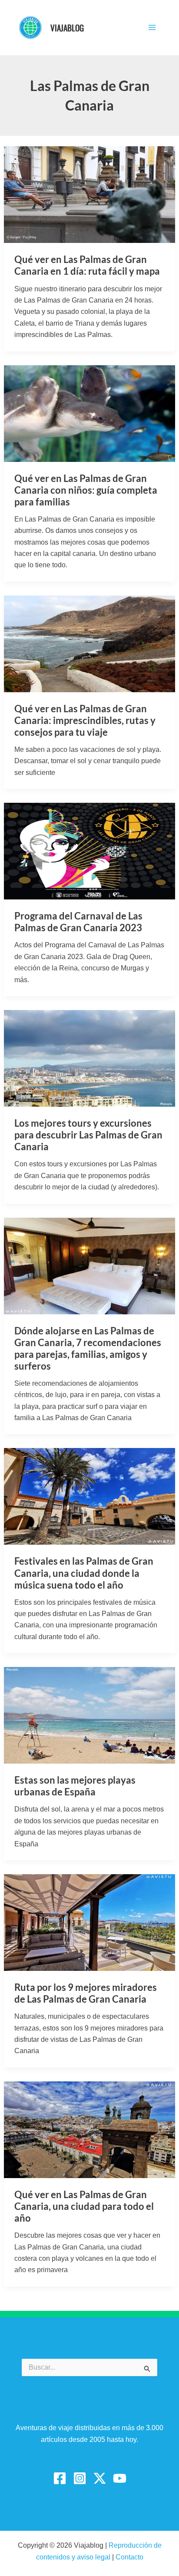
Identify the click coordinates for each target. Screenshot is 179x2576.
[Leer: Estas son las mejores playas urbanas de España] (90, 1715)
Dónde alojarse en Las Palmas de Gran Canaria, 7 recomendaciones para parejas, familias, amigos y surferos (88, 1348)
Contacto (129, 2557)
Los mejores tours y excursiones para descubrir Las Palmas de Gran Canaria (88, 1135)
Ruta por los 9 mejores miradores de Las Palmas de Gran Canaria (86, 1993)
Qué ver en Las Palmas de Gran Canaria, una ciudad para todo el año (84, 2206)
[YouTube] (120, 2478)
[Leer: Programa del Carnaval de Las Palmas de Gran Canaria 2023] (90, 851)
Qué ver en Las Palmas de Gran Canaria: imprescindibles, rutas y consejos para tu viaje (85, 720)
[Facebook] (60, 2478)
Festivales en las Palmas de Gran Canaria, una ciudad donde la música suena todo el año (84, 1573)
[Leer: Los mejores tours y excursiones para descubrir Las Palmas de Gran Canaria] (90, 1058)
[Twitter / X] (100, 2478)
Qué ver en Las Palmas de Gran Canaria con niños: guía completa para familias (86, 490)
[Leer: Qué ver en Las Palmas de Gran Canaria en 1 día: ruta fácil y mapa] (90, 194)
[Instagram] (80, 2478)
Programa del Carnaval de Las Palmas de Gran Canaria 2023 (78, 922)
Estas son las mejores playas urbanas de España (75, 1786)
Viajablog (67, 27)
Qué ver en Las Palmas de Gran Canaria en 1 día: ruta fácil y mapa (87, 265)
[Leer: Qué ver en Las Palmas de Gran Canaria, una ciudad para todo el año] (90, 2129)
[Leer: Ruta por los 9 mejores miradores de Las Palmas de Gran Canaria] (90, 1922)
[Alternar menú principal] (152, 27)
